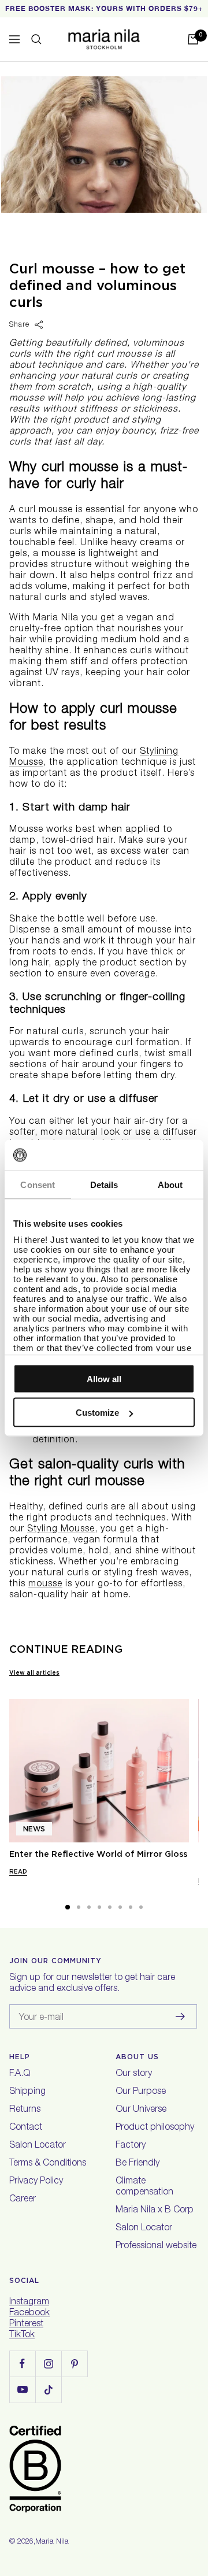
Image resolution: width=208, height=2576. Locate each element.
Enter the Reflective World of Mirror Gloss (98, 1854)
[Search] (36, 39)
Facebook (29, 2314)
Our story (134, 2074)
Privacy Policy (36, 2182)
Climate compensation (144, 2187)
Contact (26, 2128)
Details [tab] (104, 1184)
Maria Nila (52, 2542)
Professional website (156, 2246)
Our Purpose (141, 2092)
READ (18, 1871)
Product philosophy (155, 2128)
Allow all (104, 1378)
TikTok (22, 2336)
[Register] (181, 2016)
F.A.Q (20, 2074)
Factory (131, 2146)
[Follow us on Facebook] (22, 2364)
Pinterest (26, 2325)
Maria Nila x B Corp (155, 2211)
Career (23, 2200)
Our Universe (141, 2110)
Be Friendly (138, 2164)
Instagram (29, 2303)
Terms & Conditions (48, 2164)
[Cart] (193, 39)
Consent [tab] (38, 1184)
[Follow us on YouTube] (22, 2390)
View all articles (34, 1672)
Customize (97, 1413)
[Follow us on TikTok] (48, 2390)
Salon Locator (38, 2146)
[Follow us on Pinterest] (74, 2364)
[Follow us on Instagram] (48, 2364)
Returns (25, 2110)
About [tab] (170, 1184)
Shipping (27, 2092)
